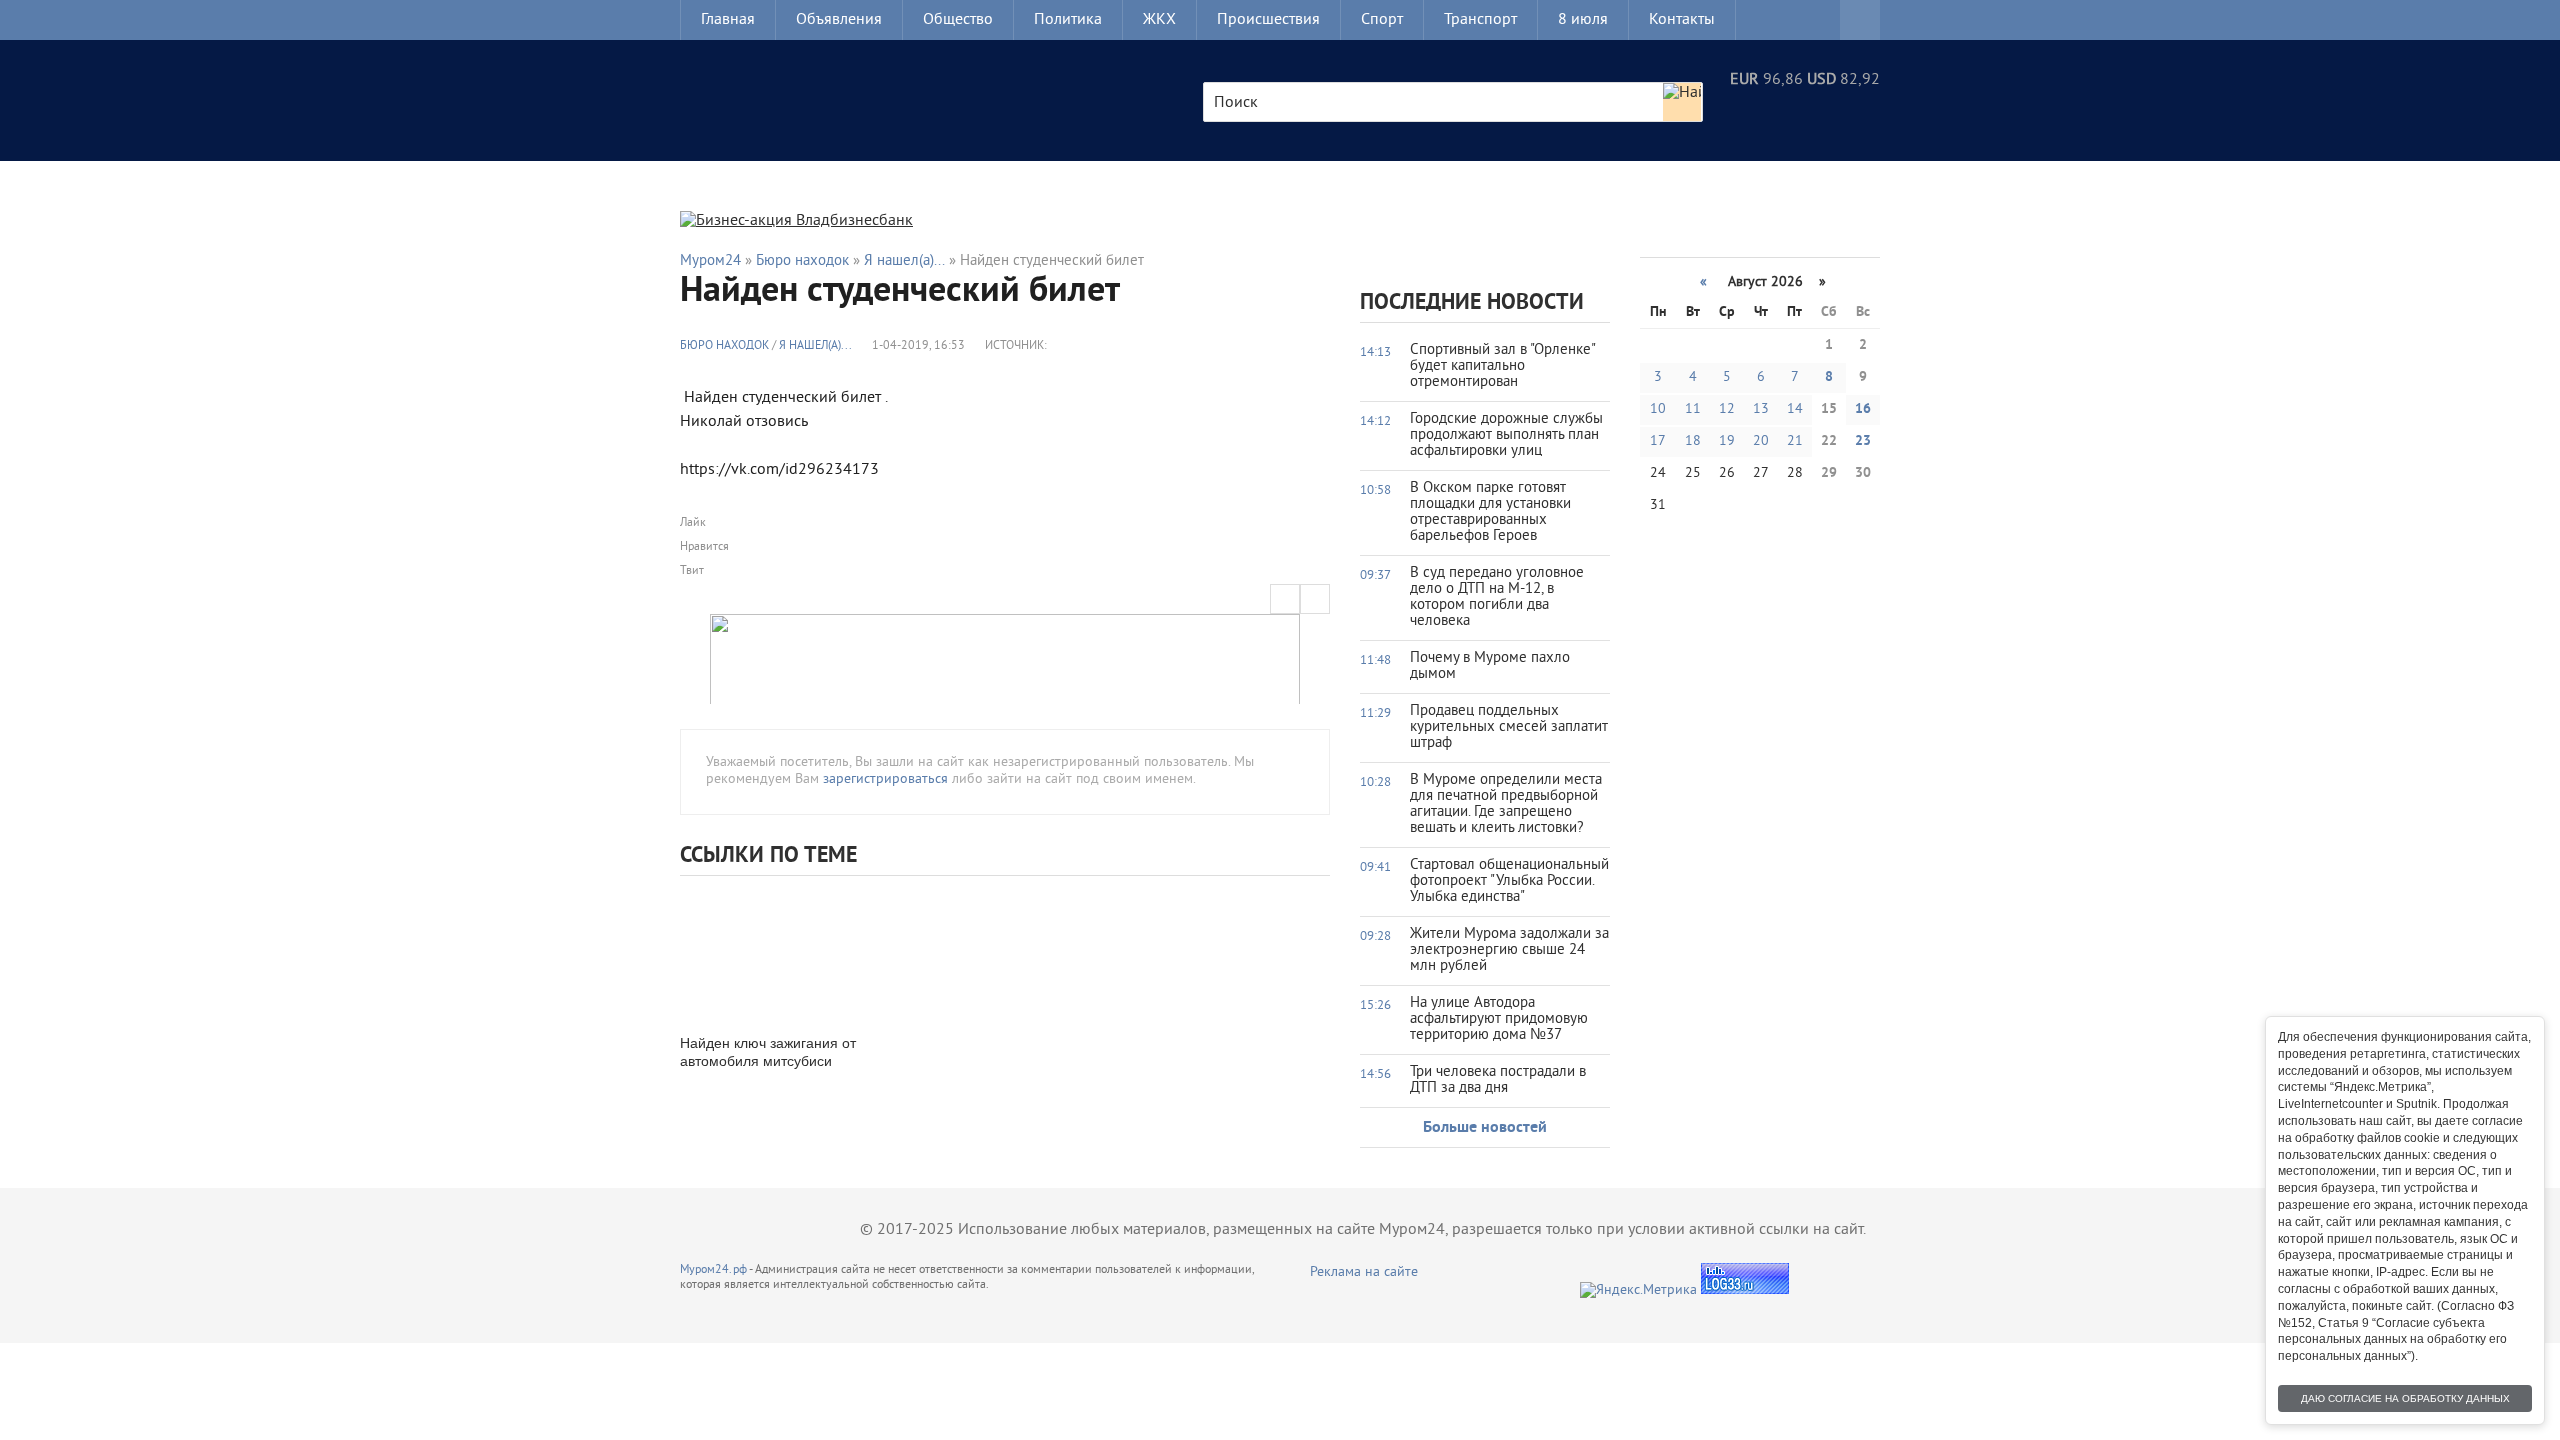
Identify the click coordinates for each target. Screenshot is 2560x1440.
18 (1693, 441)
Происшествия (1268, 20)
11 (1693, 409)
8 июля (1583, 20)
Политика (1068, 20)
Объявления (839, 20)
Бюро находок (724, 346)
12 (1727, 409)
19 (1727, 441)
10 (1658, 409)
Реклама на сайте (1364, 1272)
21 (1795, 441)
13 (1761, 409)
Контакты (1682, 20)
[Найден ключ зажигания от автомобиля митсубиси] (780, 952)
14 (1795, 409)
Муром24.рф (713, 1270)
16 (1863, 409)
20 (1761, 441)
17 (1658, 441)
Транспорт (1480, 20)
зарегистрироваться (885, 779)
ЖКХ (1159, 20)
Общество (958, 20)
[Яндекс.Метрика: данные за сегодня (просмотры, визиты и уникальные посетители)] (1638, 1290)
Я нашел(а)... (815, 346)
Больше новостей (1485, 1128)
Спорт (1382, 20)
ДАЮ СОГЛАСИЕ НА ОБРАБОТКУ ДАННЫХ (2405, 1398)
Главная (728, 20)
